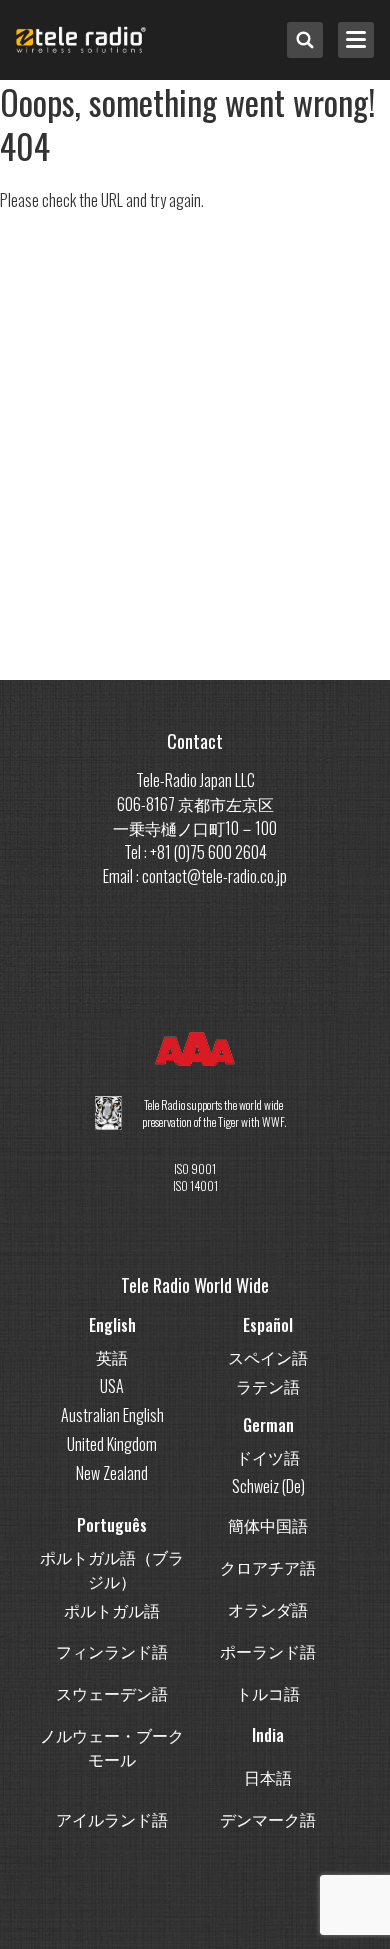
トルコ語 (268, 1693)
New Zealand (112, 1473)
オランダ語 (268, 1609)
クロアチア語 (268, 1567)
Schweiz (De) (268, 1486)
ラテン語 (268, 1386)
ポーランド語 (268, 1651)
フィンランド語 (112, 1651)
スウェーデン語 (112, 1693)
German (268, 1425)
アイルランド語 (112, 1819)
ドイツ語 (268, 1457)
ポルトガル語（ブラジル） (112, 1569)
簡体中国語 (268, 1525)
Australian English (112, 1415)
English (112, 1325)
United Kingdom (112, 1444)
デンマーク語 (268, 1819)
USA (112, 1386)
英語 (112, 1357)
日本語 (268, 1777)
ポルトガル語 (112, 1610)
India (268, 1735)
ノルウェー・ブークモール (112, 1747)
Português (112, 1525)
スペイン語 (268, 1357)
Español (268, 1325)
